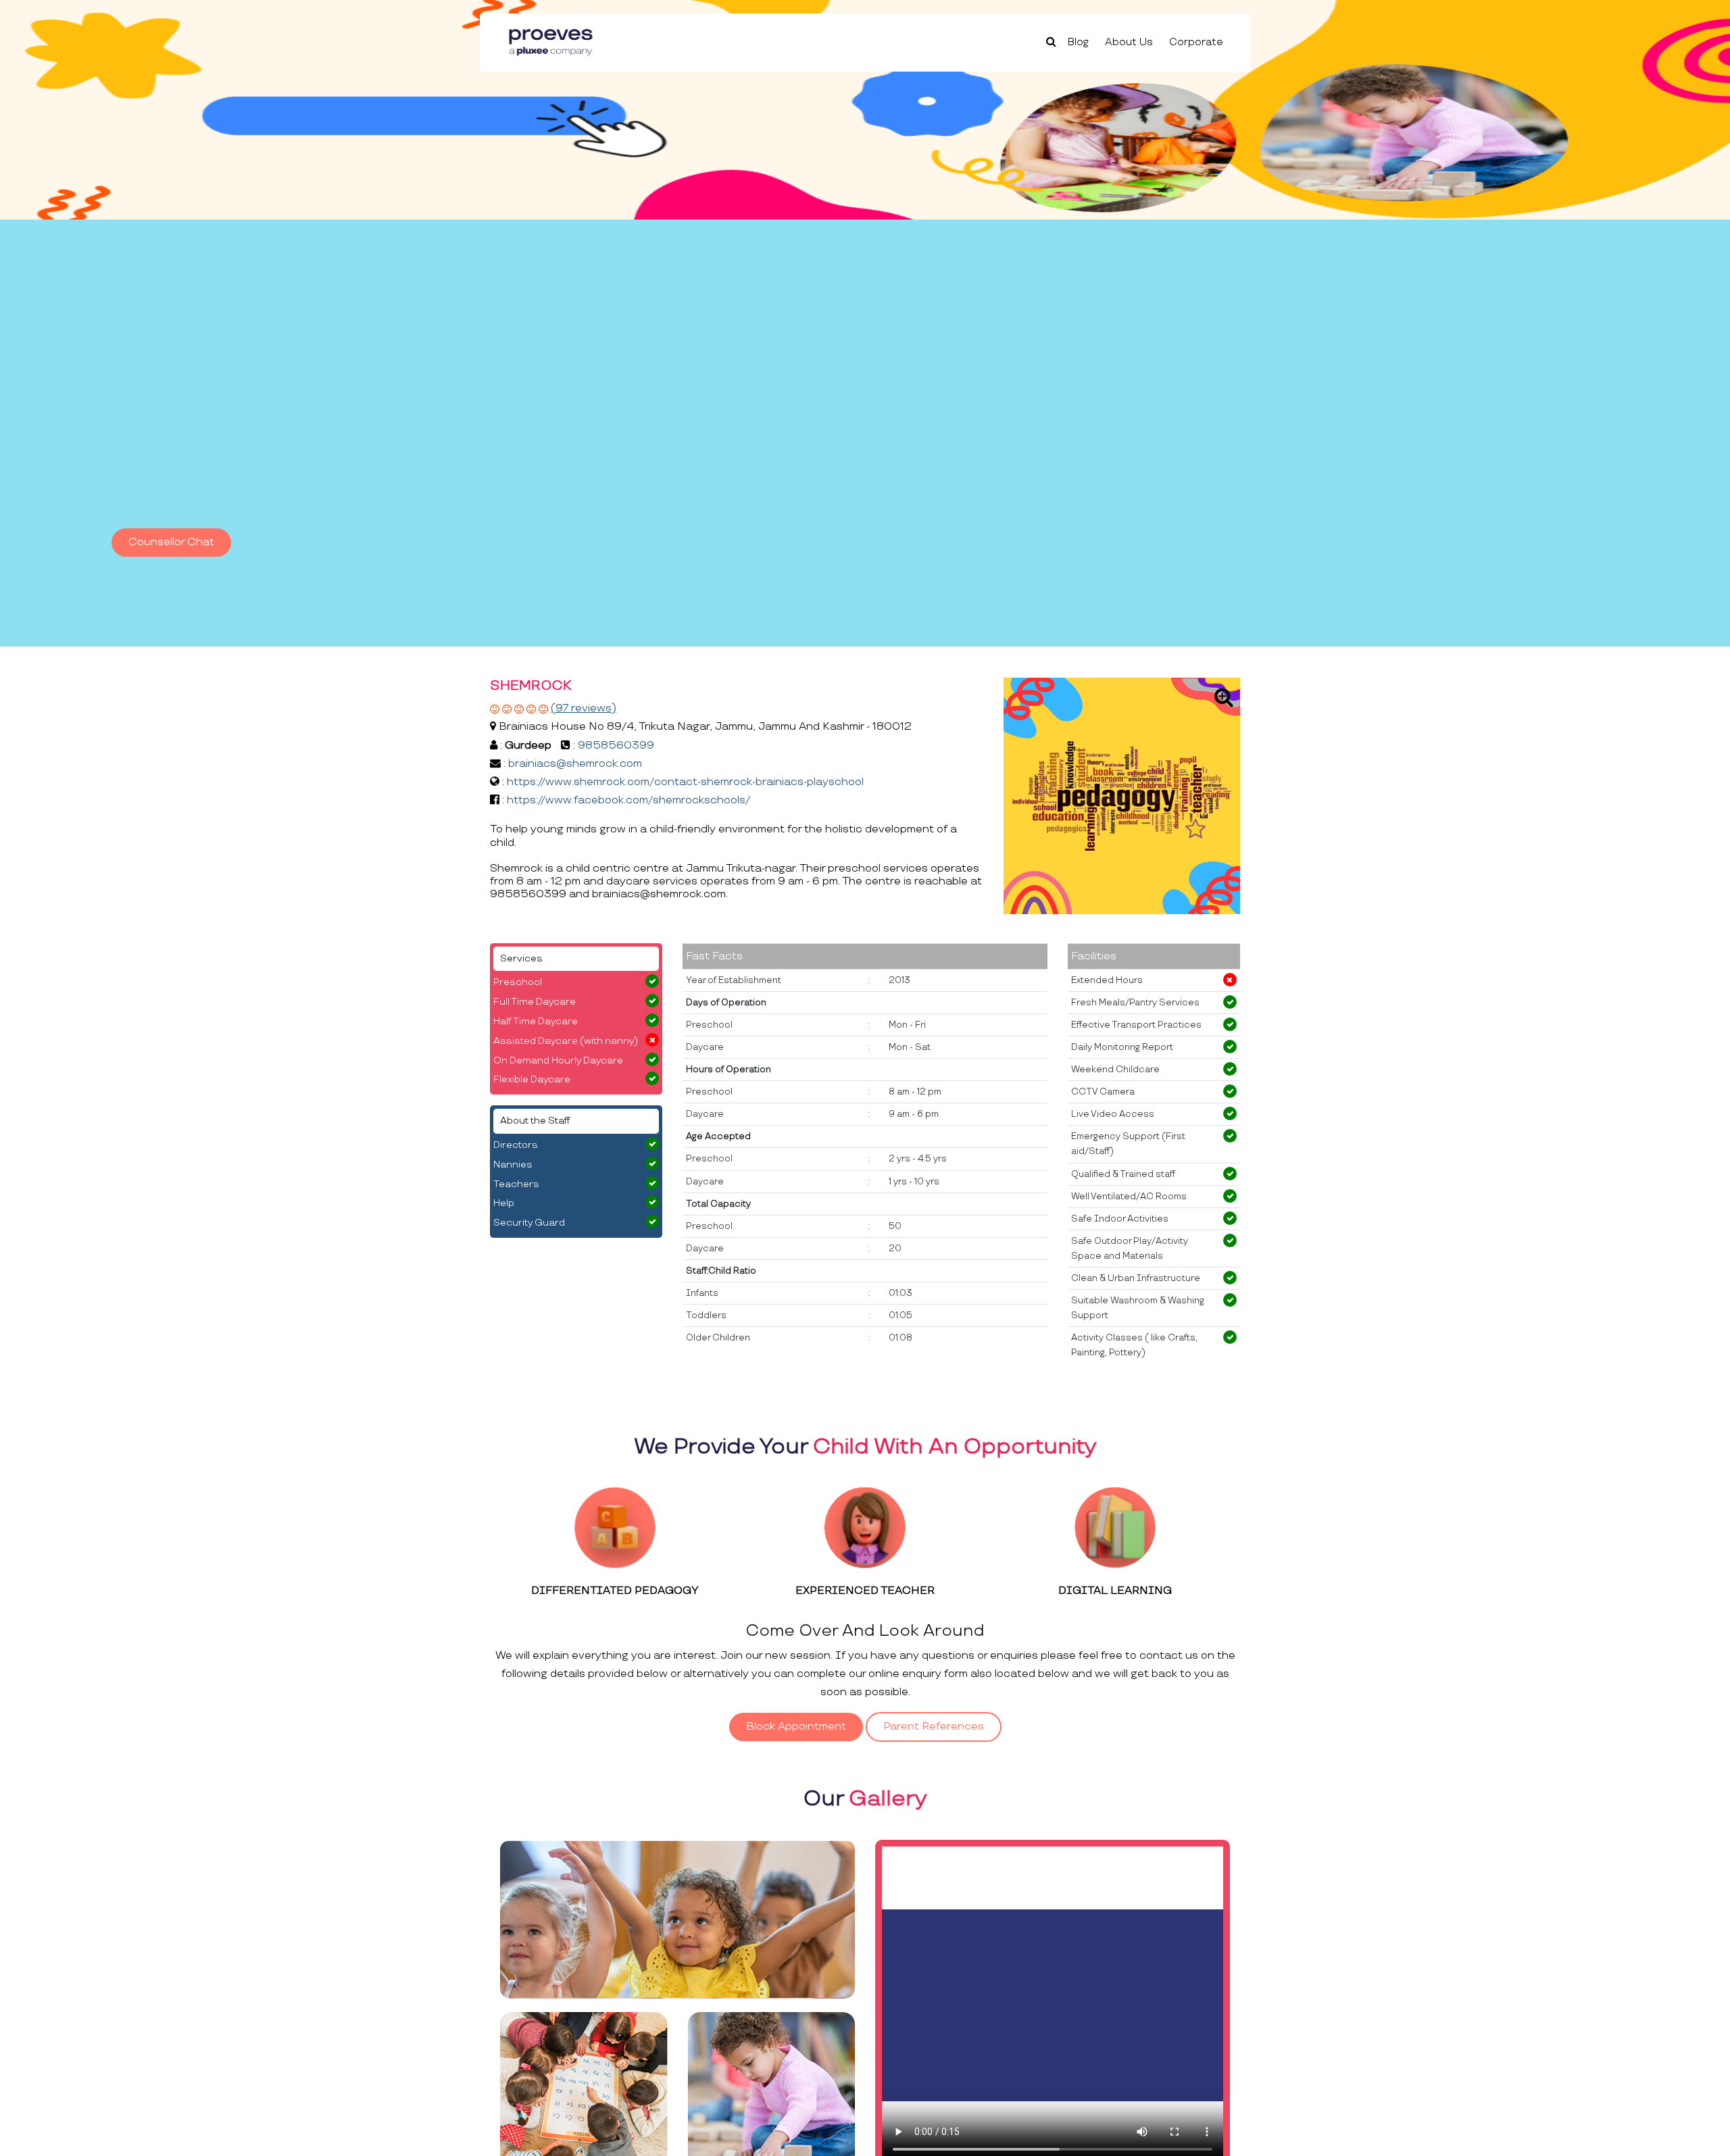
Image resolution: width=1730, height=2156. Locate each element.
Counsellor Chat (171, 542)
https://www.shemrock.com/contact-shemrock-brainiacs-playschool (685, 782)
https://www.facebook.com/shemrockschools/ (628, 800)
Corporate (1196, 42)
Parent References (934, 1727)
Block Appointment (796, 1727)
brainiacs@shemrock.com (575, 764)
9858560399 (616, 746)
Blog (1078, 42)
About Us (1129, 42)
